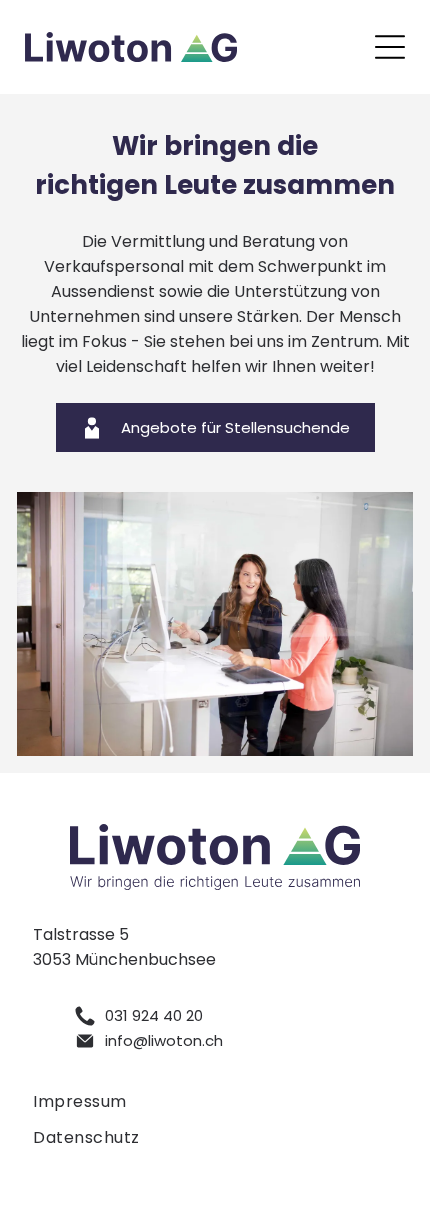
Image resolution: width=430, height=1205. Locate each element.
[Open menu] (390, 47)
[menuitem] (215, 1101)
